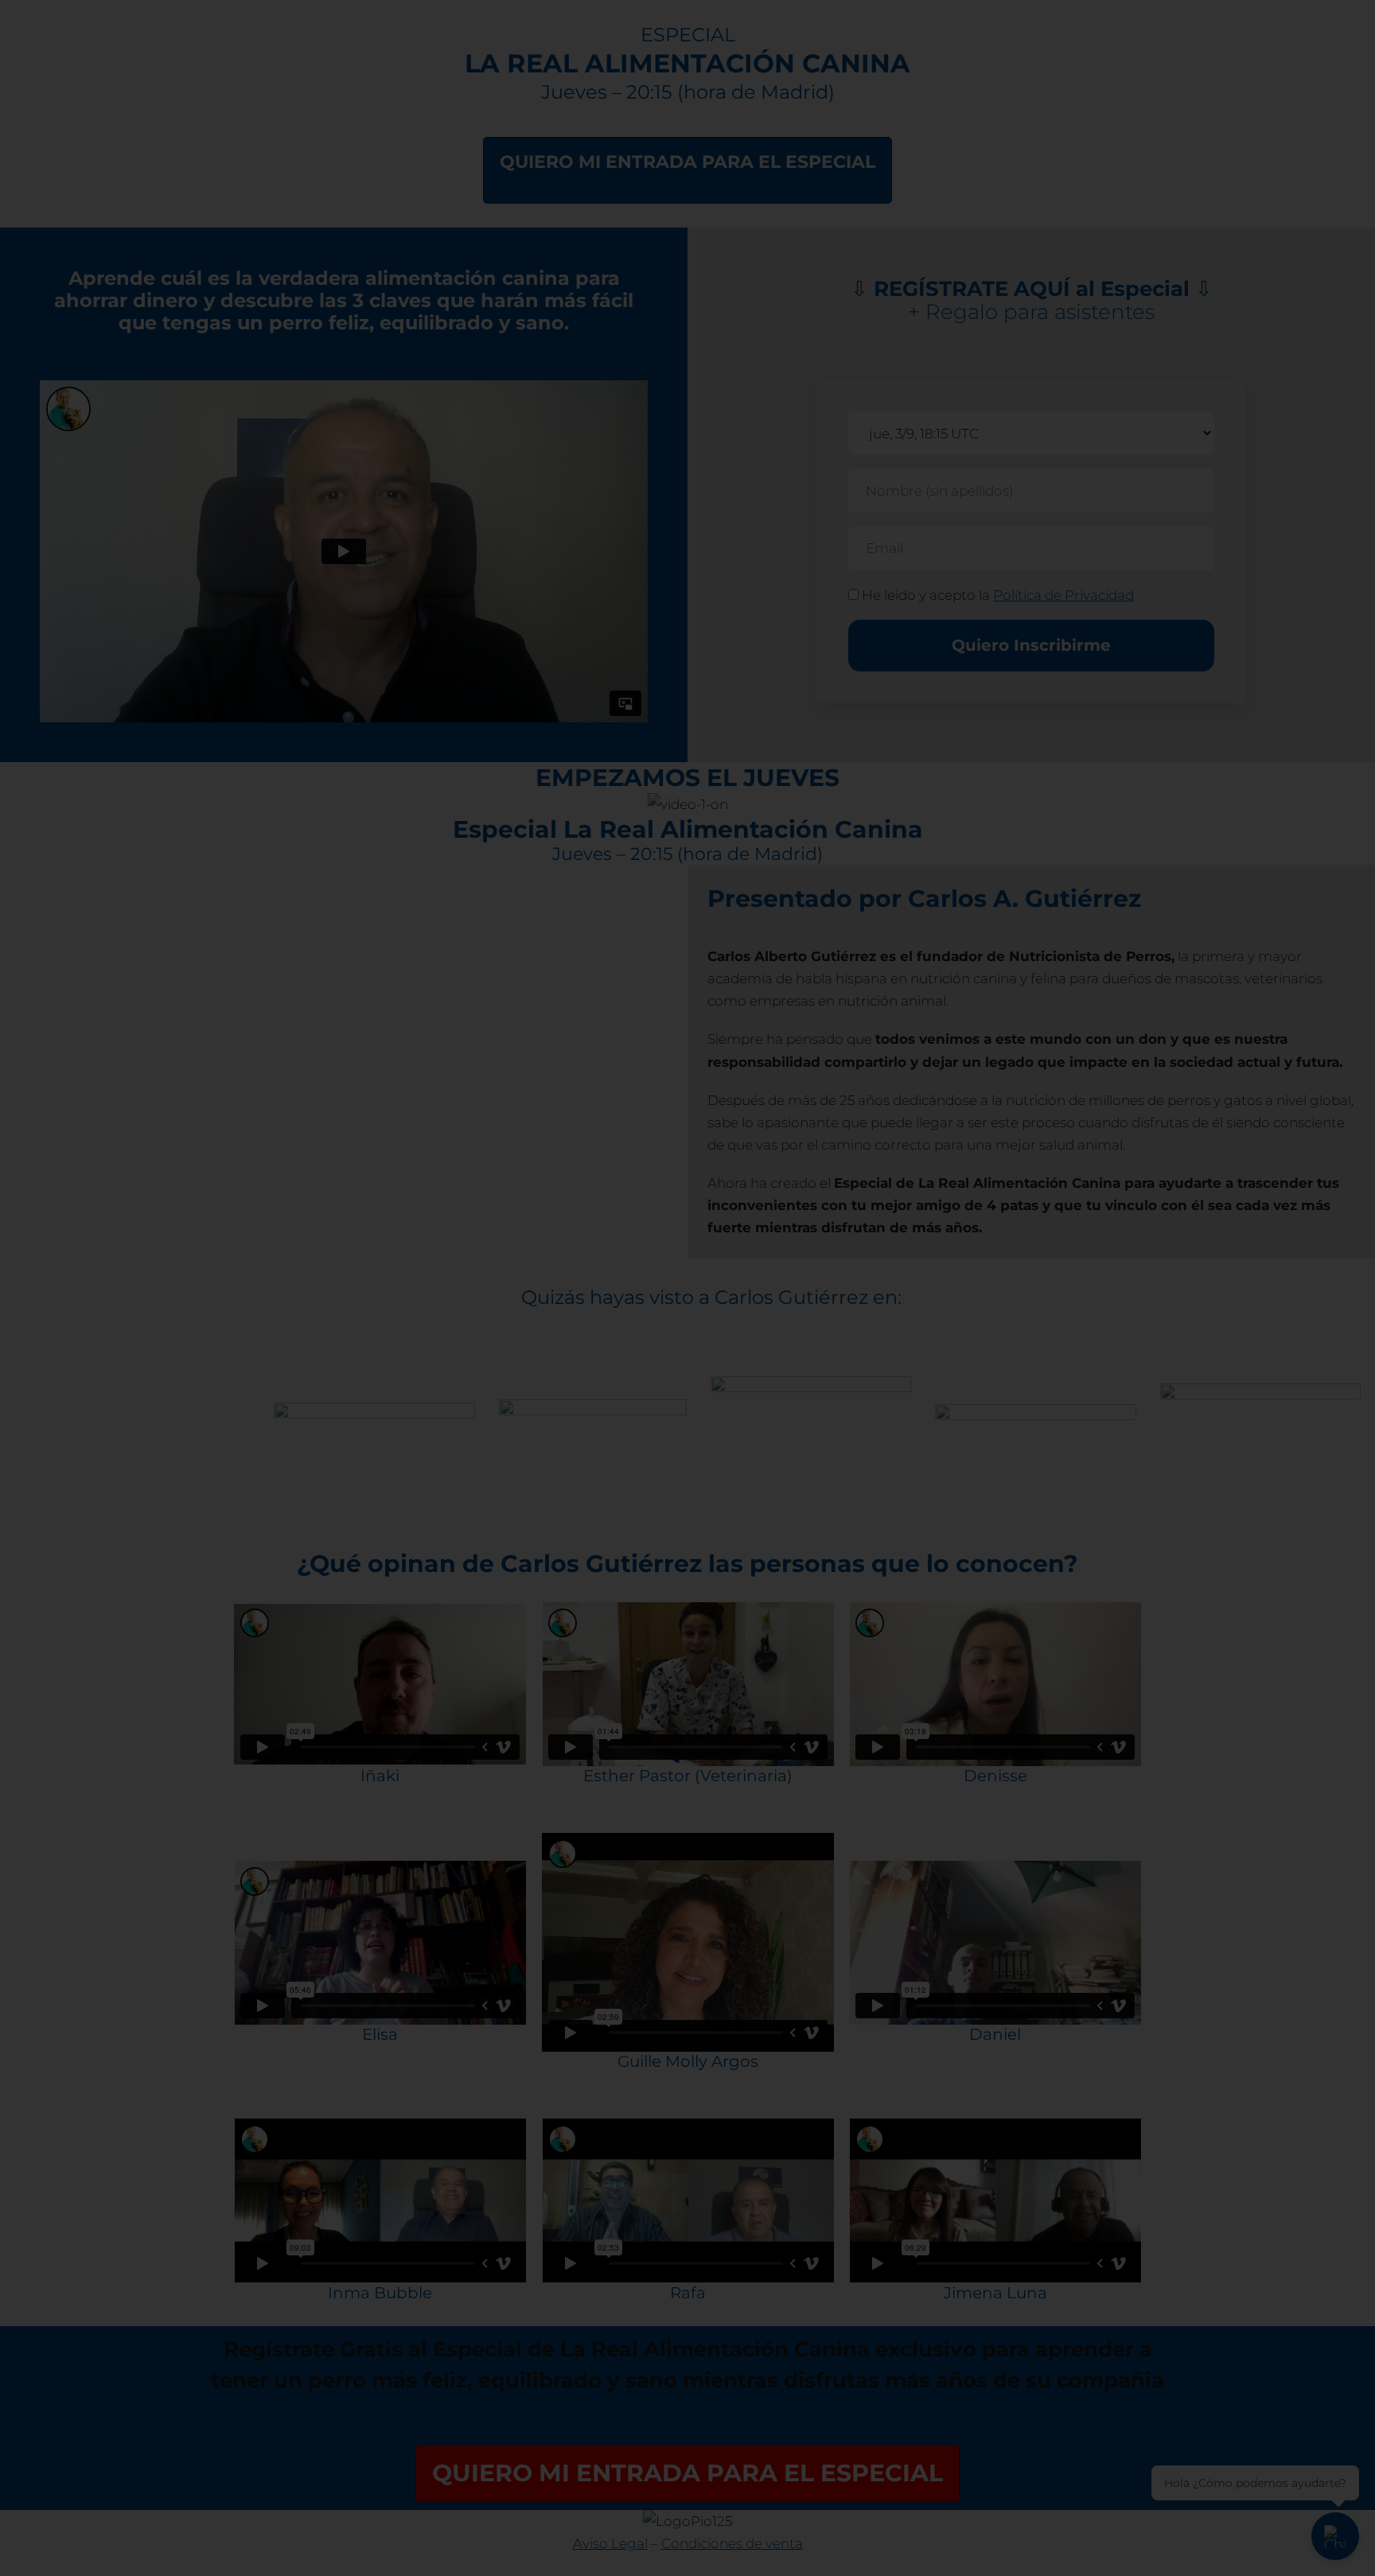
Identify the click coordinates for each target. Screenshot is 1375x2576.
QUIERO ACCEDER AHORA (529, 1347)
